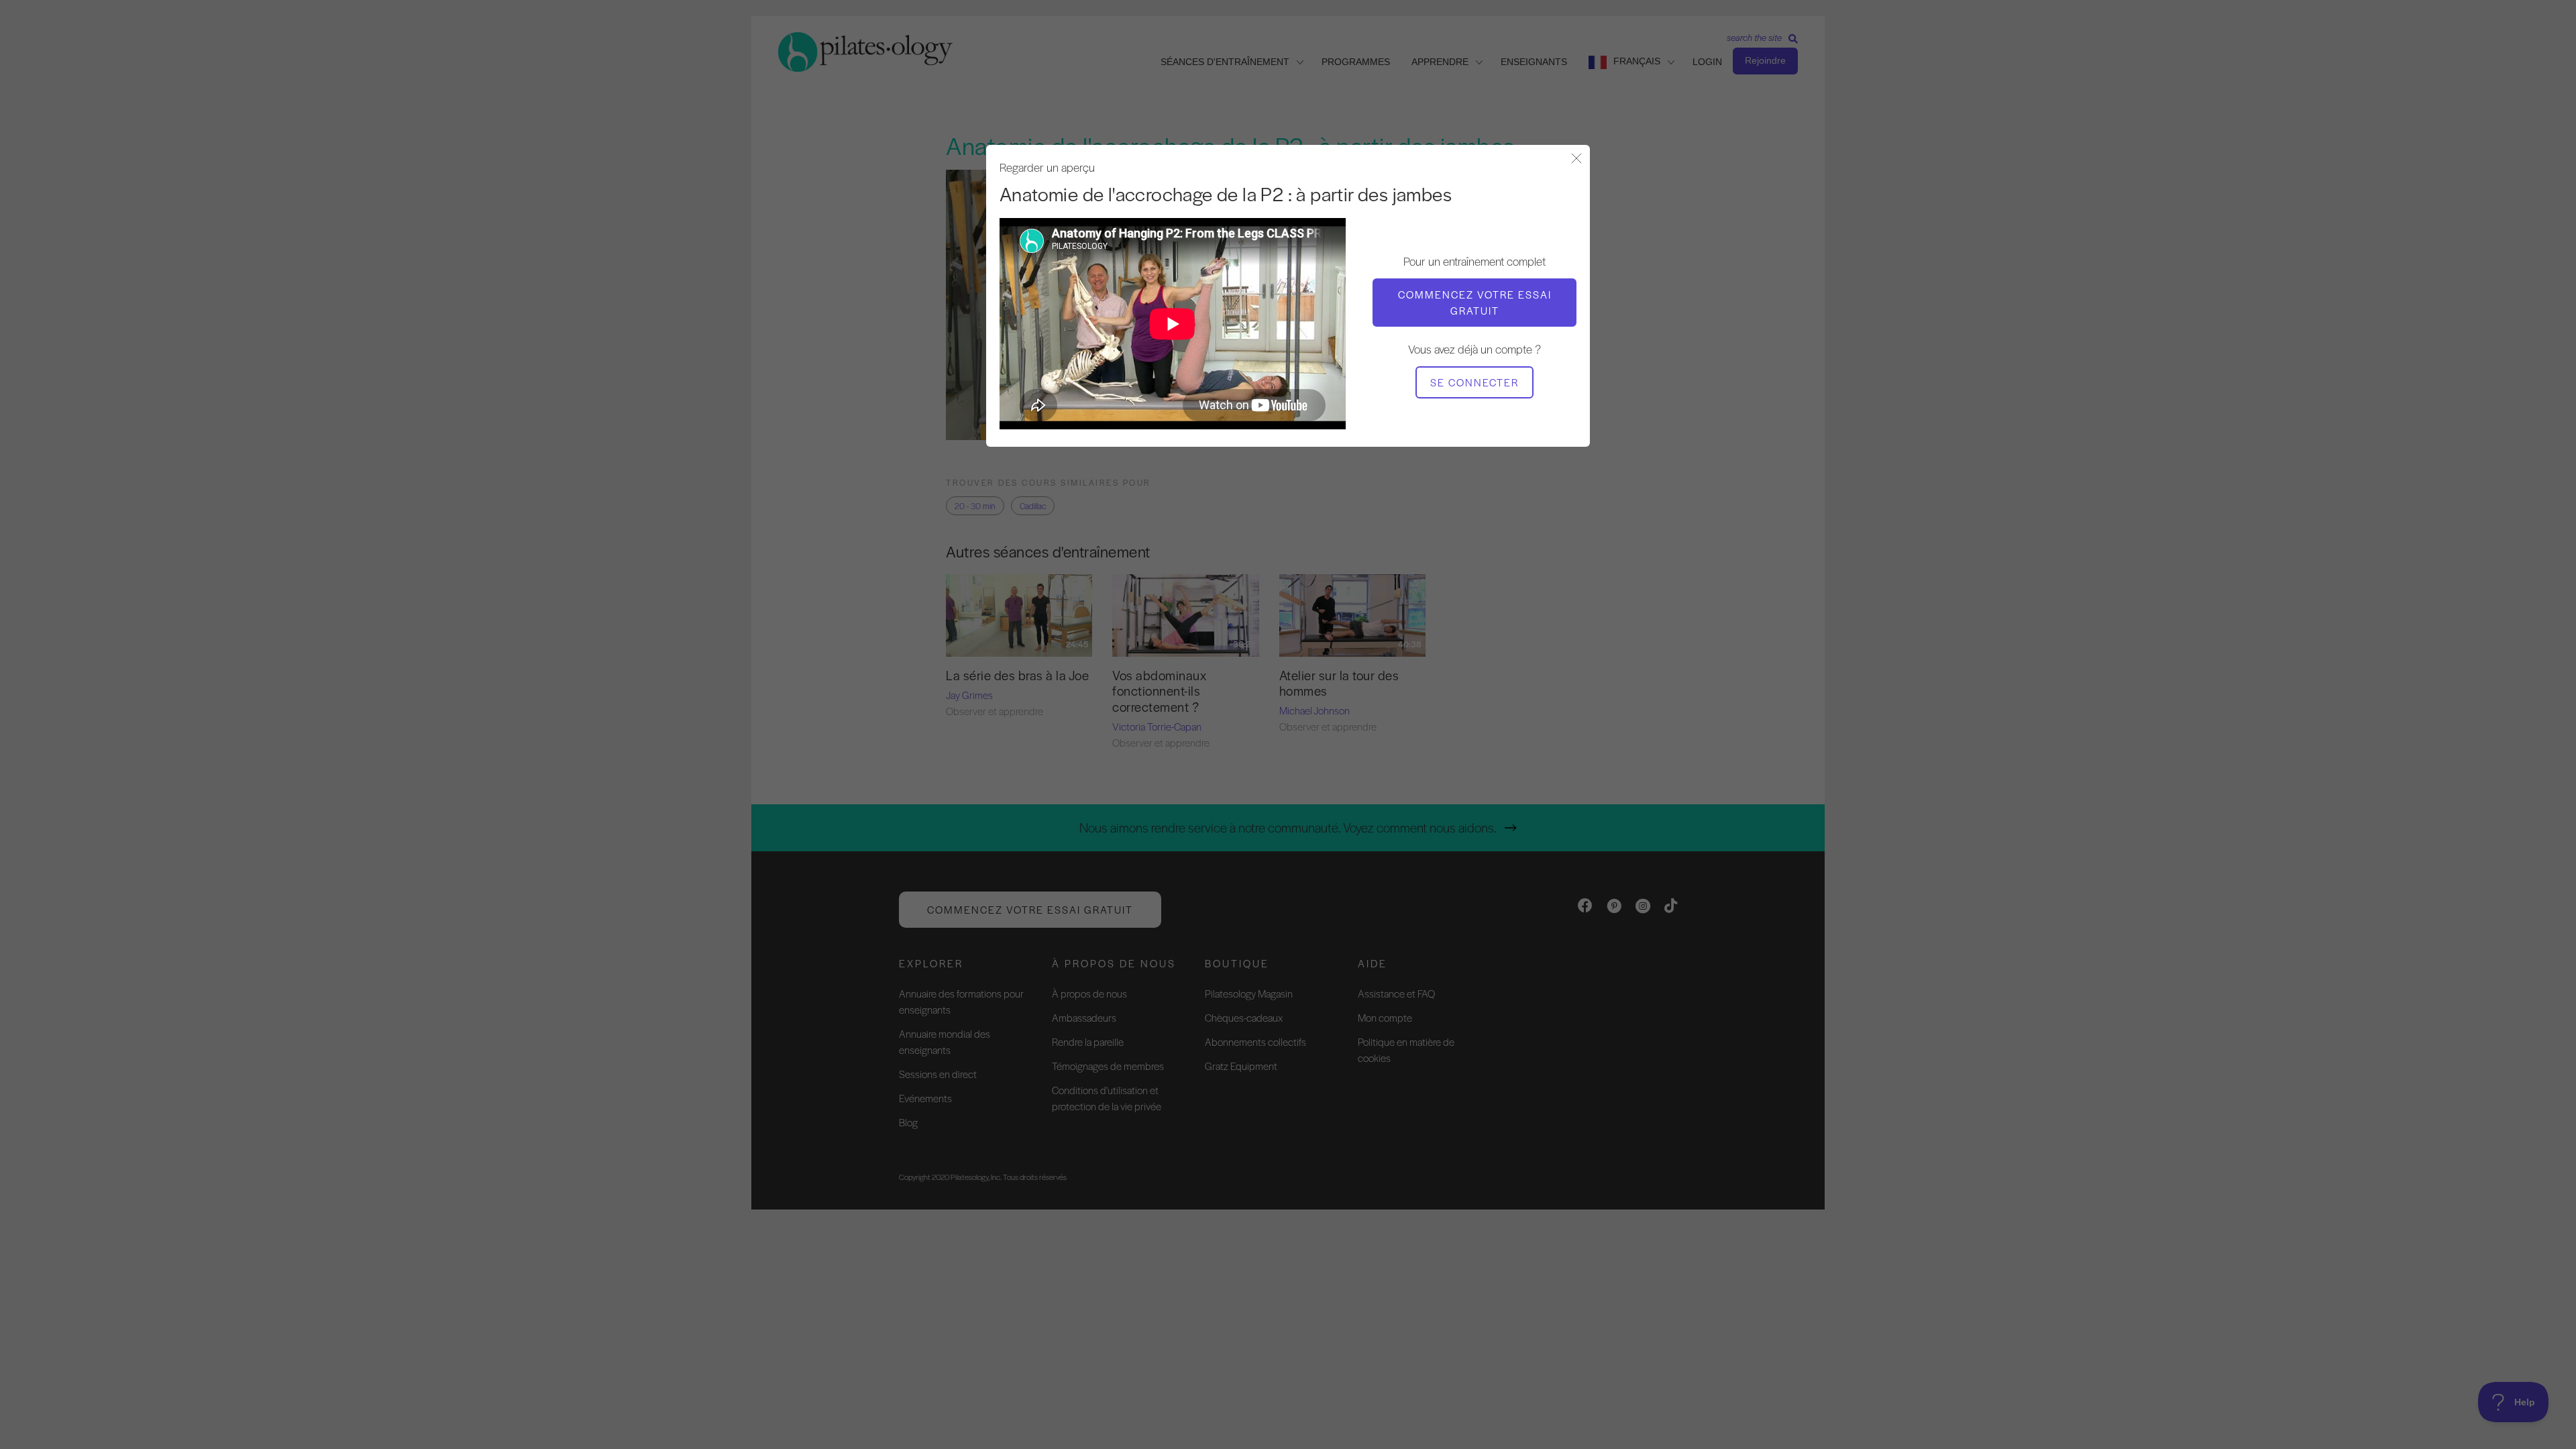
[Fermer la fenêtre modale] (1576, 159)
